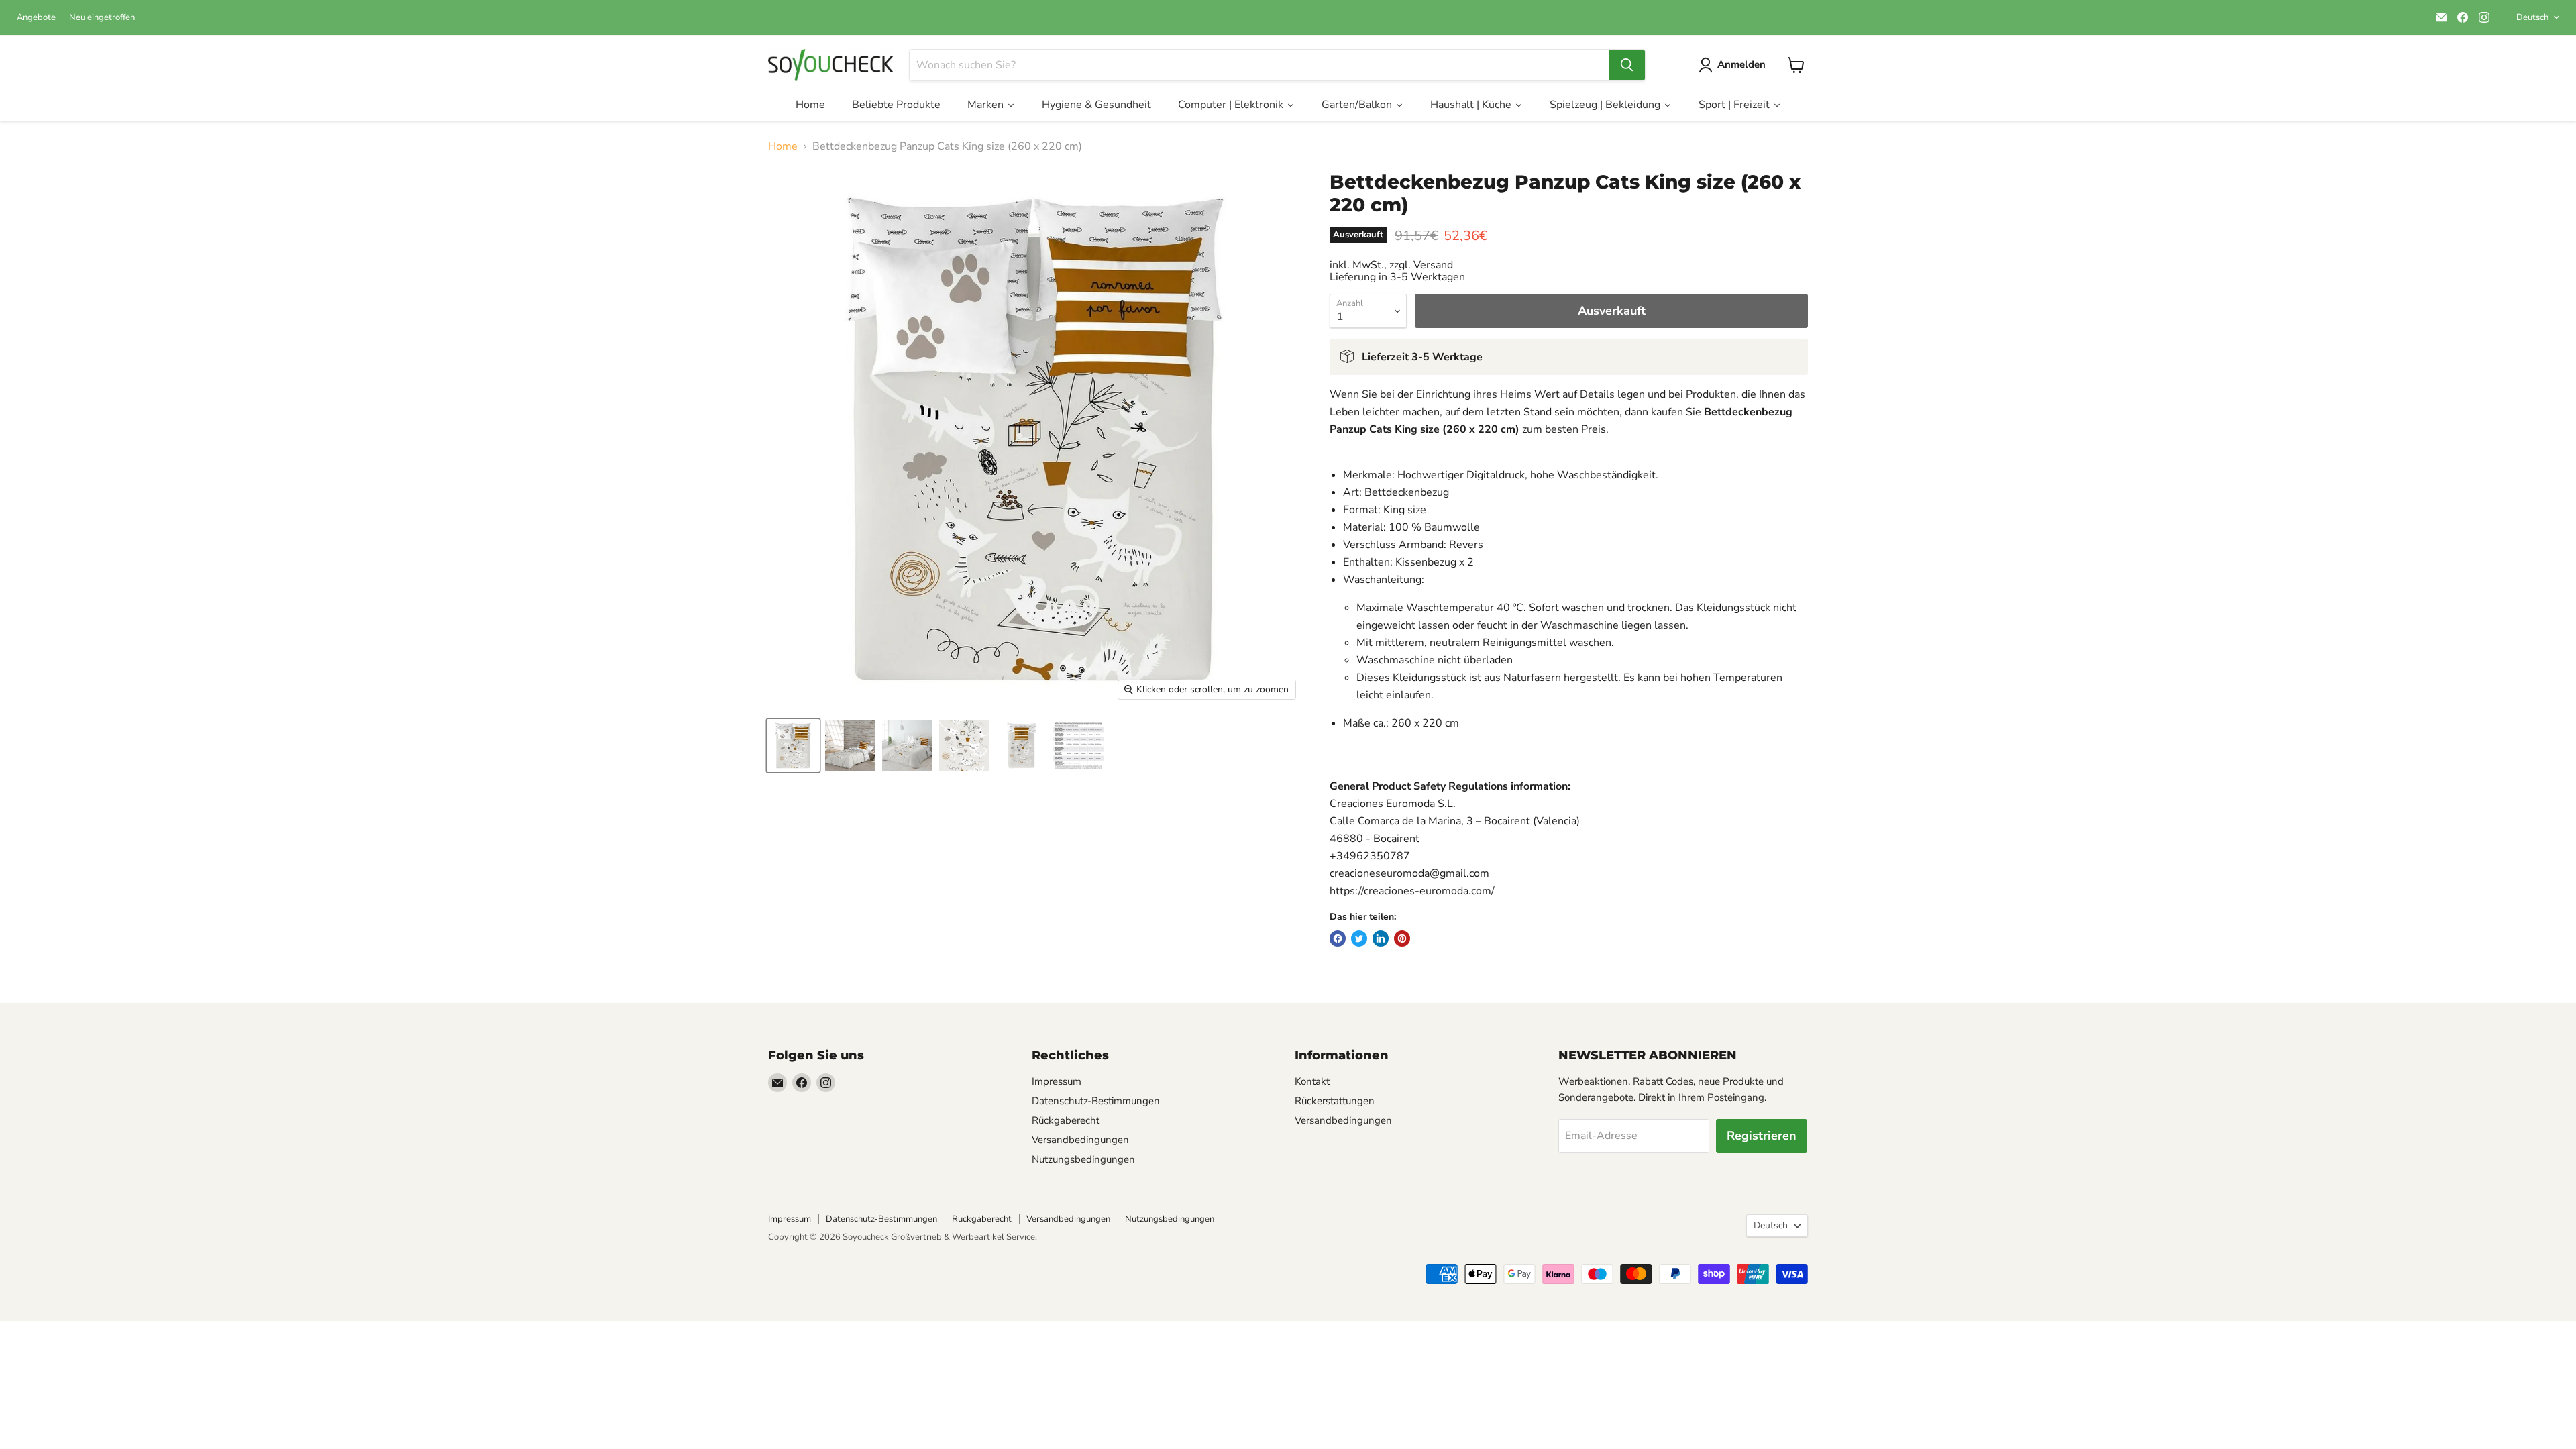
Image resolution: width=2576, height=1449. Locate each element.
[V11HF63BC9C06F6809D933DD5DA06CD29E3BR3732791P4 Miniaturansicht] (964, 746)
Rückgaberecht (1066, 1120)
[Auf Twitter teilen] (1359, 938)
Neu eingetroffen (102, 18)
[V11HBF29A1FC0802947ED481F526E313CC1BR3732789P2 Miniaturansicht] (850, 746)
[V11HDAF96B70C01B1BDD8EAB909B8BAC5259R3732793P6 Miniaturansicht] (1078, 746)
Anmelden (1741, 64)
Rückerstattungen (1335, 1101)
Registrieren (1762, 1136)
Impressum (1057, 1081)
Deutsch (2532, 17)
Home (783, 146)
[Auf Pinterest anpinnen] (1402, 938)
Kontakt (1312, 1081)
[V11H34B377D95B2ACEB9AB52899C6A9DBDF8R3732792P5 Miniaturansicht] (1021, 746)
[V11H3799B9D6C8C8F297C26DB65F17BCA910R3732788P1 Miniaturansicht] (793, 746)
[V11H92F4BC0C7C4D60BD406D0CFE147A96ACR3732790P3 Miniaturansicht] (907, 746)
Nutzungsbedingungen (1083, 1159)
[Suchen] (1627, 65)
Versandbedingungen (1080, 1140)
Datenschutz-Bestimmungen (1096, 1101)
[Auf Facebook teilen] (1338, 938)
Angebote (36, 18)
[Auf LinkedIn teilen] (1381, 938)
